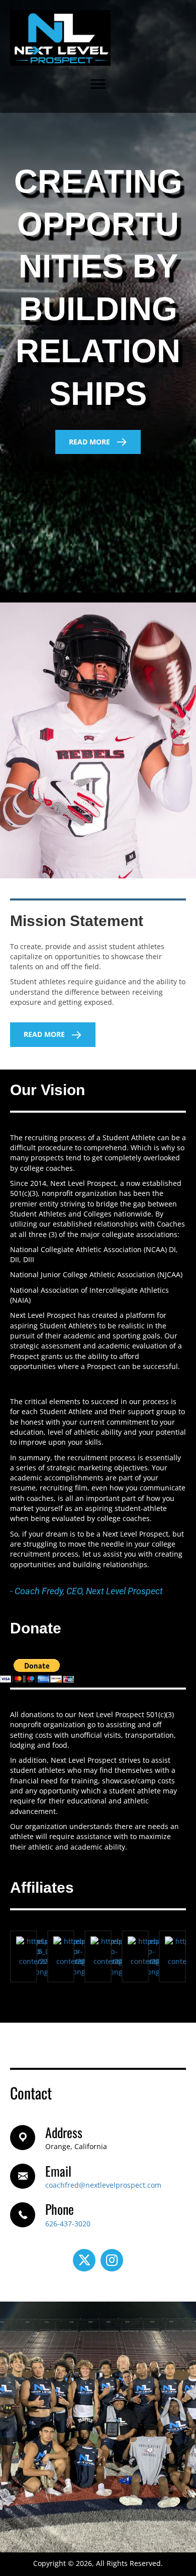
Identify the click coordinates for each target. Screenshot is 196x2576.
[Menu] (98, 84)
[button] (98, 442)
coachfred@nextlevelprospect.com (103, 2185)
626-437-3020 (68, 2224)
